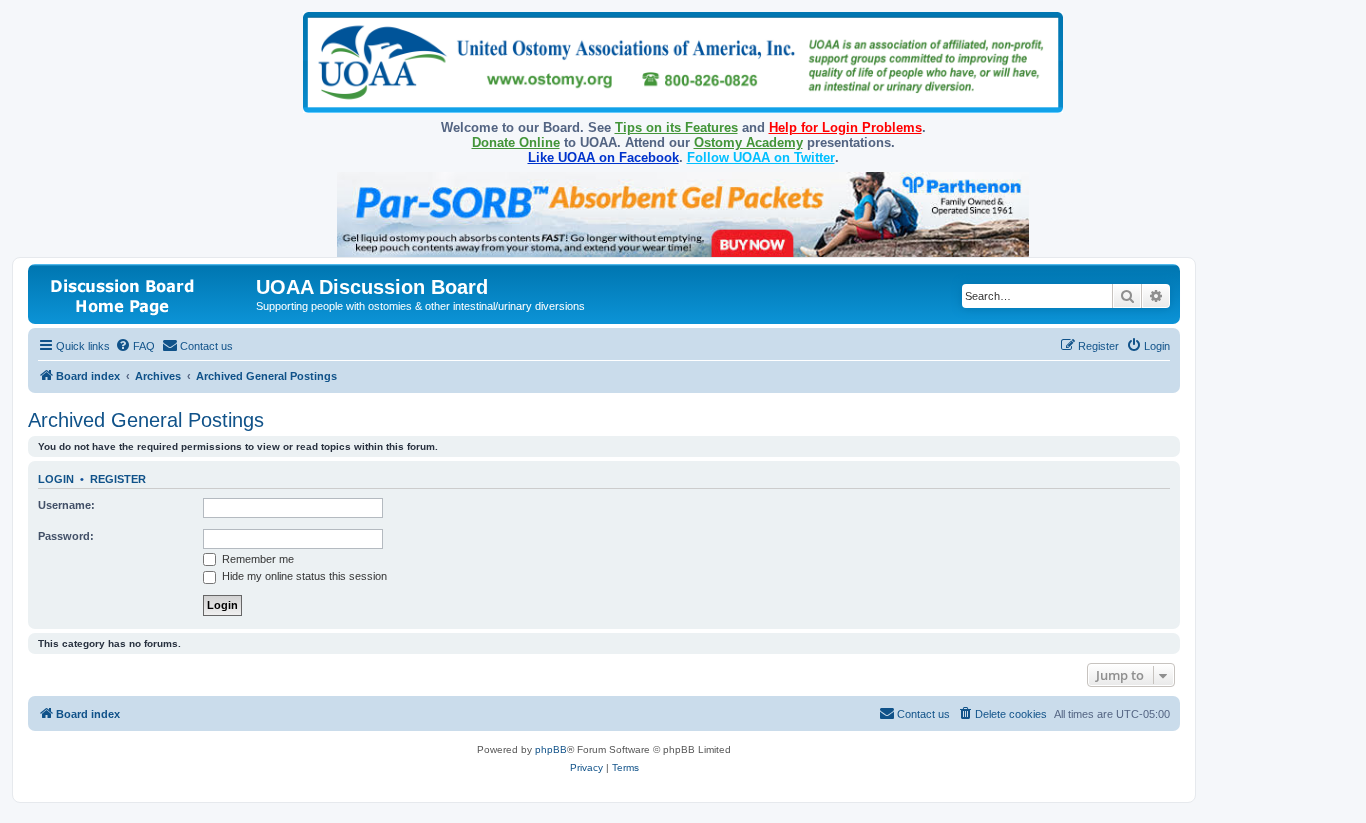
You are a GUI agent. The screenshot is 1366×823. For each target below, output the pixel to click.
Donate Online (516, 142)
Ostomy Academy (748, 142)
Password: (66, 536)
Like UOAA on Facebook (603, 157)
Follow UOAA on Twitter (761, 157)
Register (118, 479)
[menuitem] (135, 346)
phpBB (551, 749)
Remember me (256, 559)
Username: (66, 505)
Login (56, 479)
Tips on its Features (676, 127)
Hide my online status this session (303, 576)
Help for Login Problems (845, 127)
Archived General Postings (146, 420)
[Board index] (144, 293)
